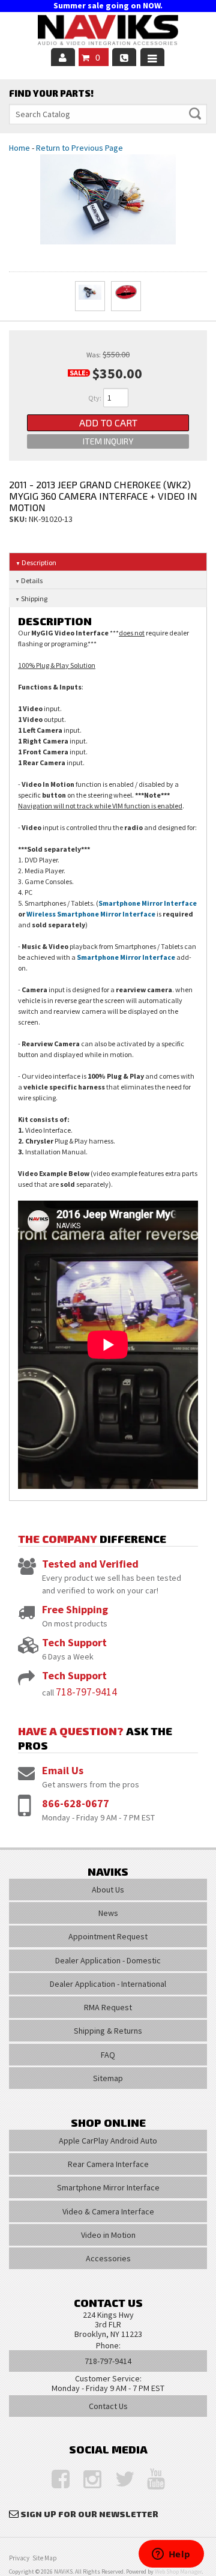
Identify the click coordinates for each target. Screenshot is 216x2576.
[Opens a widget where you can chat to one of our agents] (171, 2555)
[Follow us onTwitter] (118, 2480)
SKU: (19, 519)
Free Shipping (75, 1609)
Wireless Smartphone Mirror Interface (91, 914)
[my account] (63, 57)
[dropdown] (152, 57)
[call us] (124, 57)
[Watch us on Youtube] (150, 2480)
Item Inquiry (108, 441)
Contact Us (108, 2406)
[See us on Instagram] (86, 2480)
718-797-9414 (86, 1692)
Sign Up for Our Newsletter (89, 2514)
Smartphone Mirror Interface (148, 903)
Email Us (63, 1770)
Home (19, 148)
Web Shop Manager (178, 2571)
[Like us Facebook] (55, 2480)
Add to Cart (108, 423)
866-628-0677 (76, 1803)
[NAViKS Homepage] (108, 32)
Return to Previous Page (79, 148)
